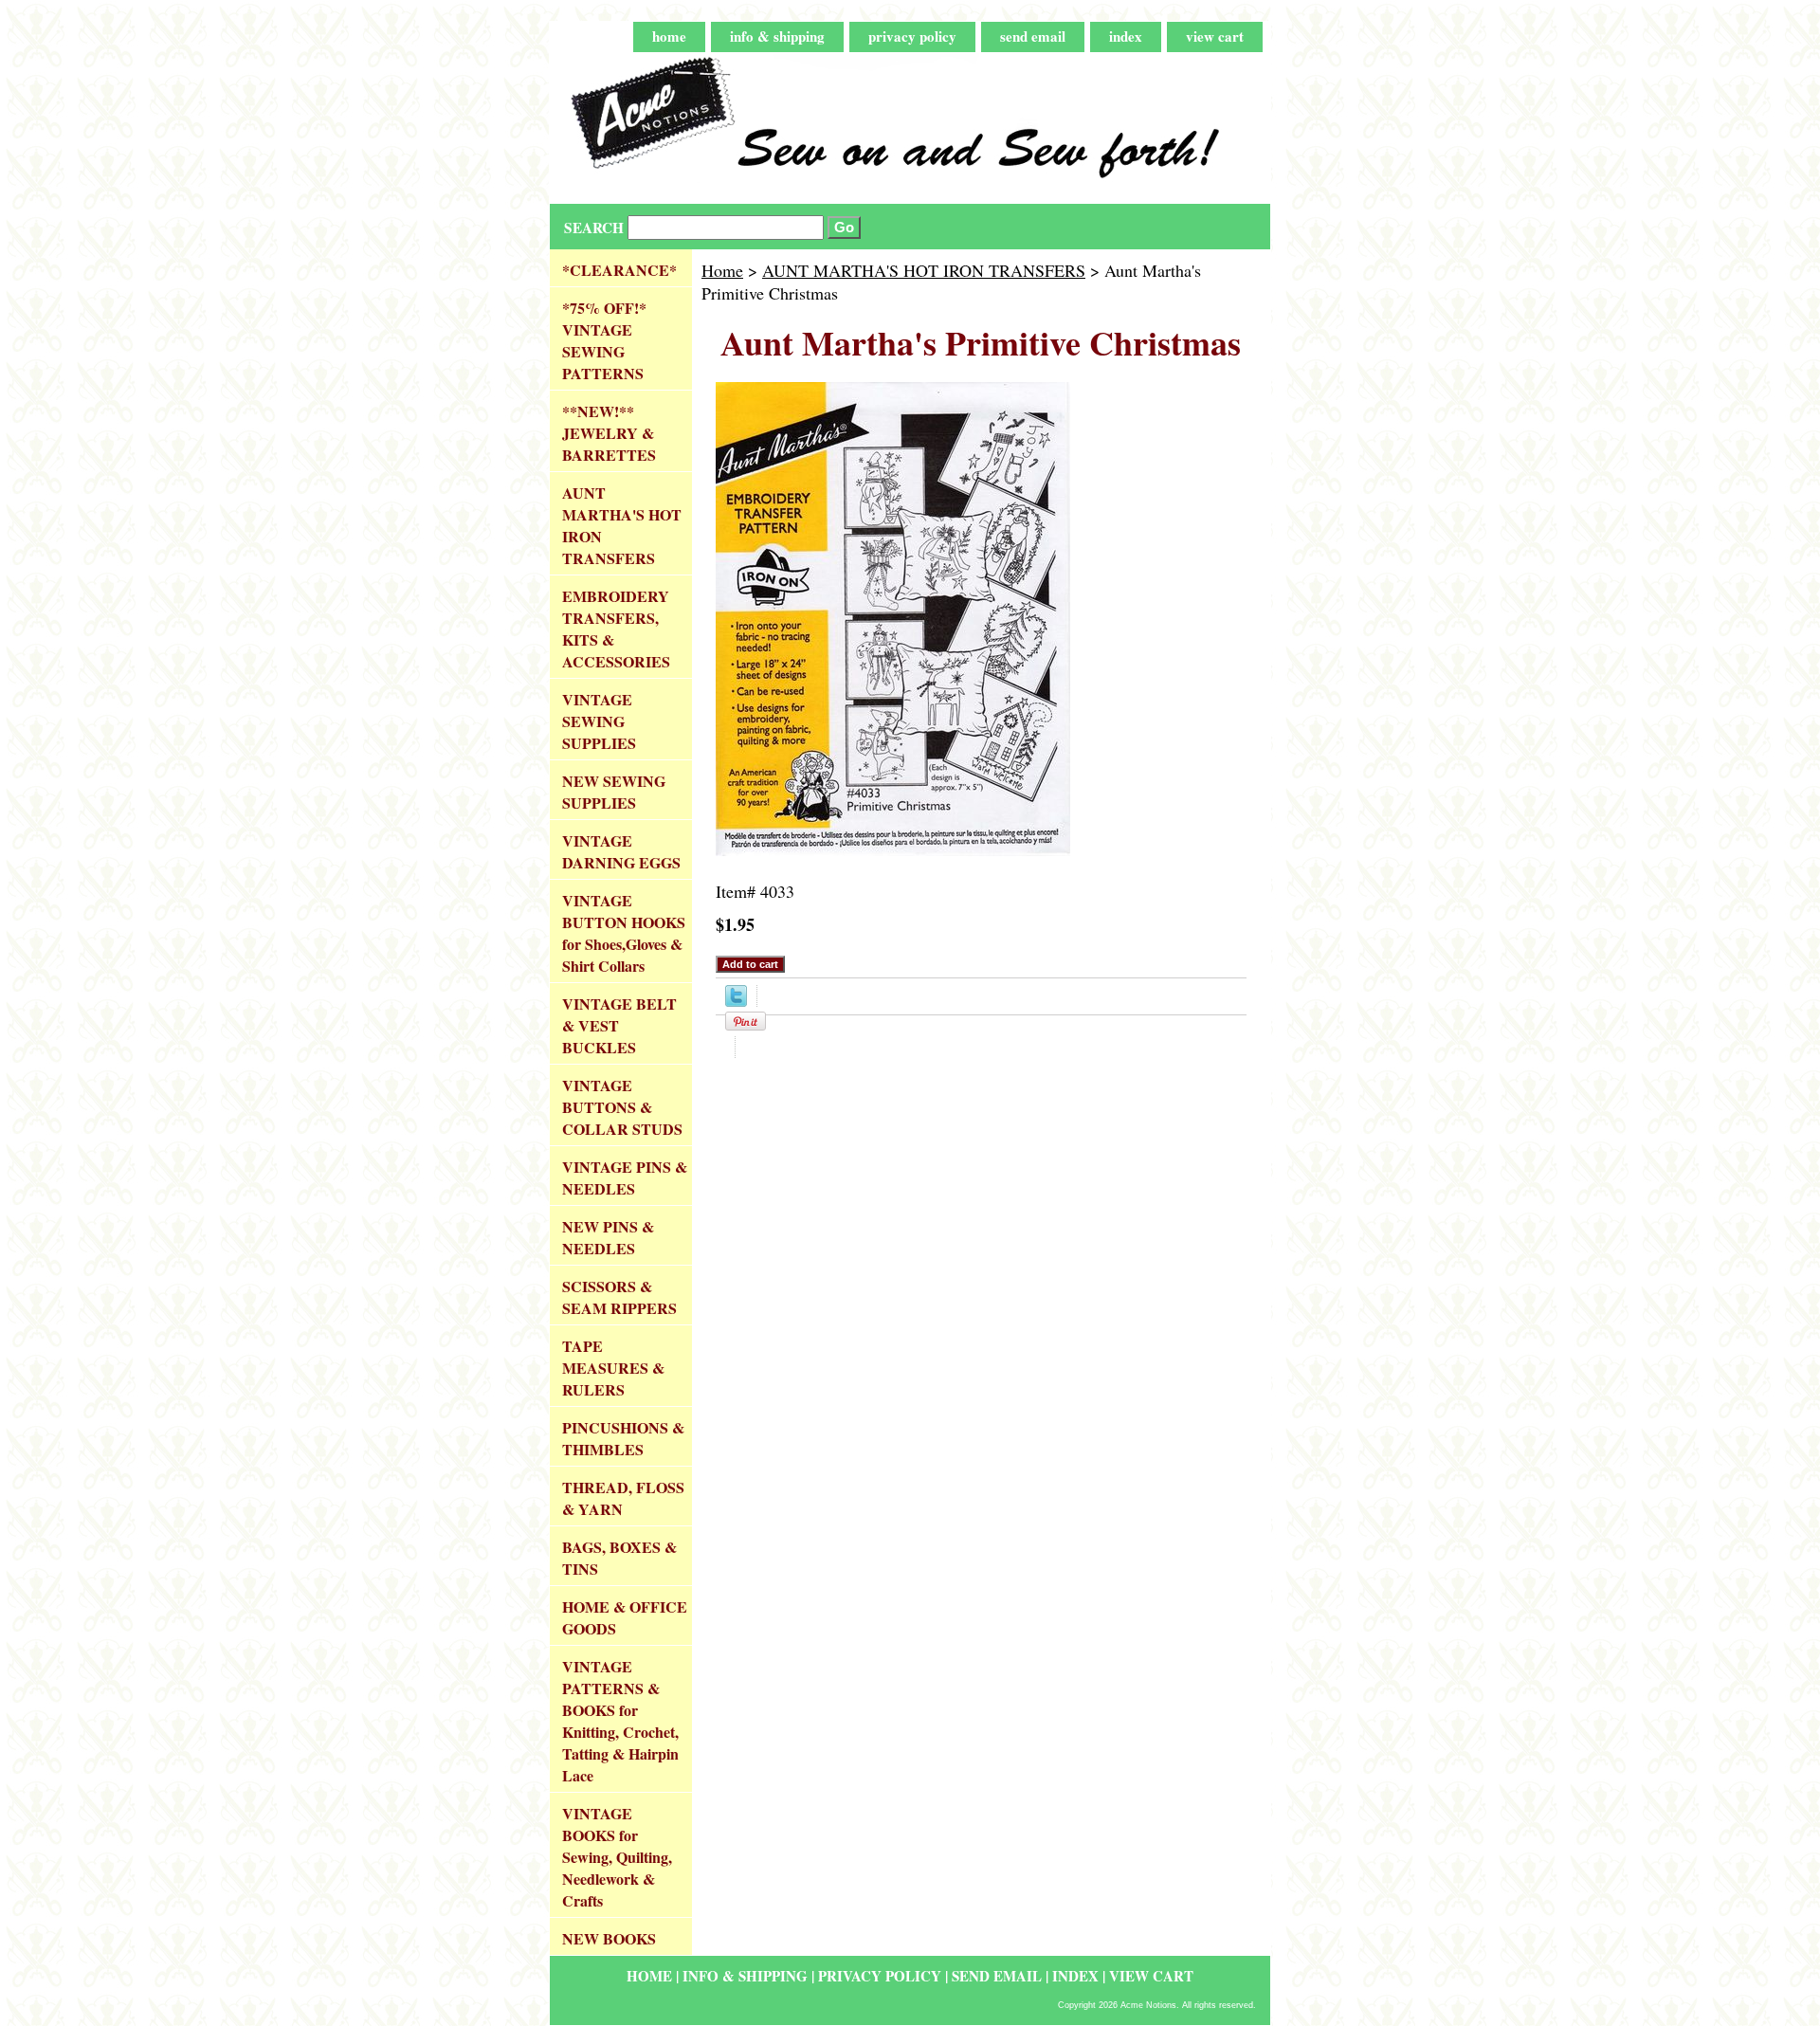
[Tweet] (736, 1000)
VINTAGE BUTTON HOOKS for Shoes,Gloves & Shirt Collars (624, 933)
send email (1033, 36)
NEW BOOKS (609, 1938)
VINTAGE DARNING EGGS (621, 851)
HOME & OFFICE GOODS (625, 1617)
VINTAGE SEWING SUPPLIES (599, 721)
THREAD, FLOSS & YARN (623, 1498)
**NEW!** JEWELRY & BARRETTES (609, 433)
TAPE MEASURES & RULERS (613, 1368)
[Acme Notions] (787, 128)
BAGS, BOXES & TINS (619, 1558)
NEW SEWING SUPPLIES (614, 792)
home (669, 36)
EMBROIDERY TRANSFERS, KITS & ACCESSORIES (616, 629)
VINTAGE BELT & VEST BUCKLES (619, 1025)
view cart (1215, 36)
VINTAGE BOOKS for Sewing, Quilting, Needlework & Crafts (617, 1857)
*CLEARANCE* (619, 270)
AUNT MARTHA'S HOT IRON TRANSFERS (924, 270)
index (1126, 36)
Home (722, 270)
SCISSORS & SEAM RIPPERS (619, 1297)
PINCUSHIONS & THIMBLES (623, 1438)
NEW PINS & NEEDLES (608, 1237)
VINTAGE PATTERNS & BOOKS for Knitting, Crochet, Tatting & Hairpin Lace (620, 1721)
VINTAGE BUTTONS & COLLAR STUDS (622, 1107)
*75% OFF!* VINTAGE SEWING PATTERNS (604, 340)
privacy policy (912, 36)
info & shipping (777, 36)
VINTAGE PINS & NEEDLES (625, 1177)
